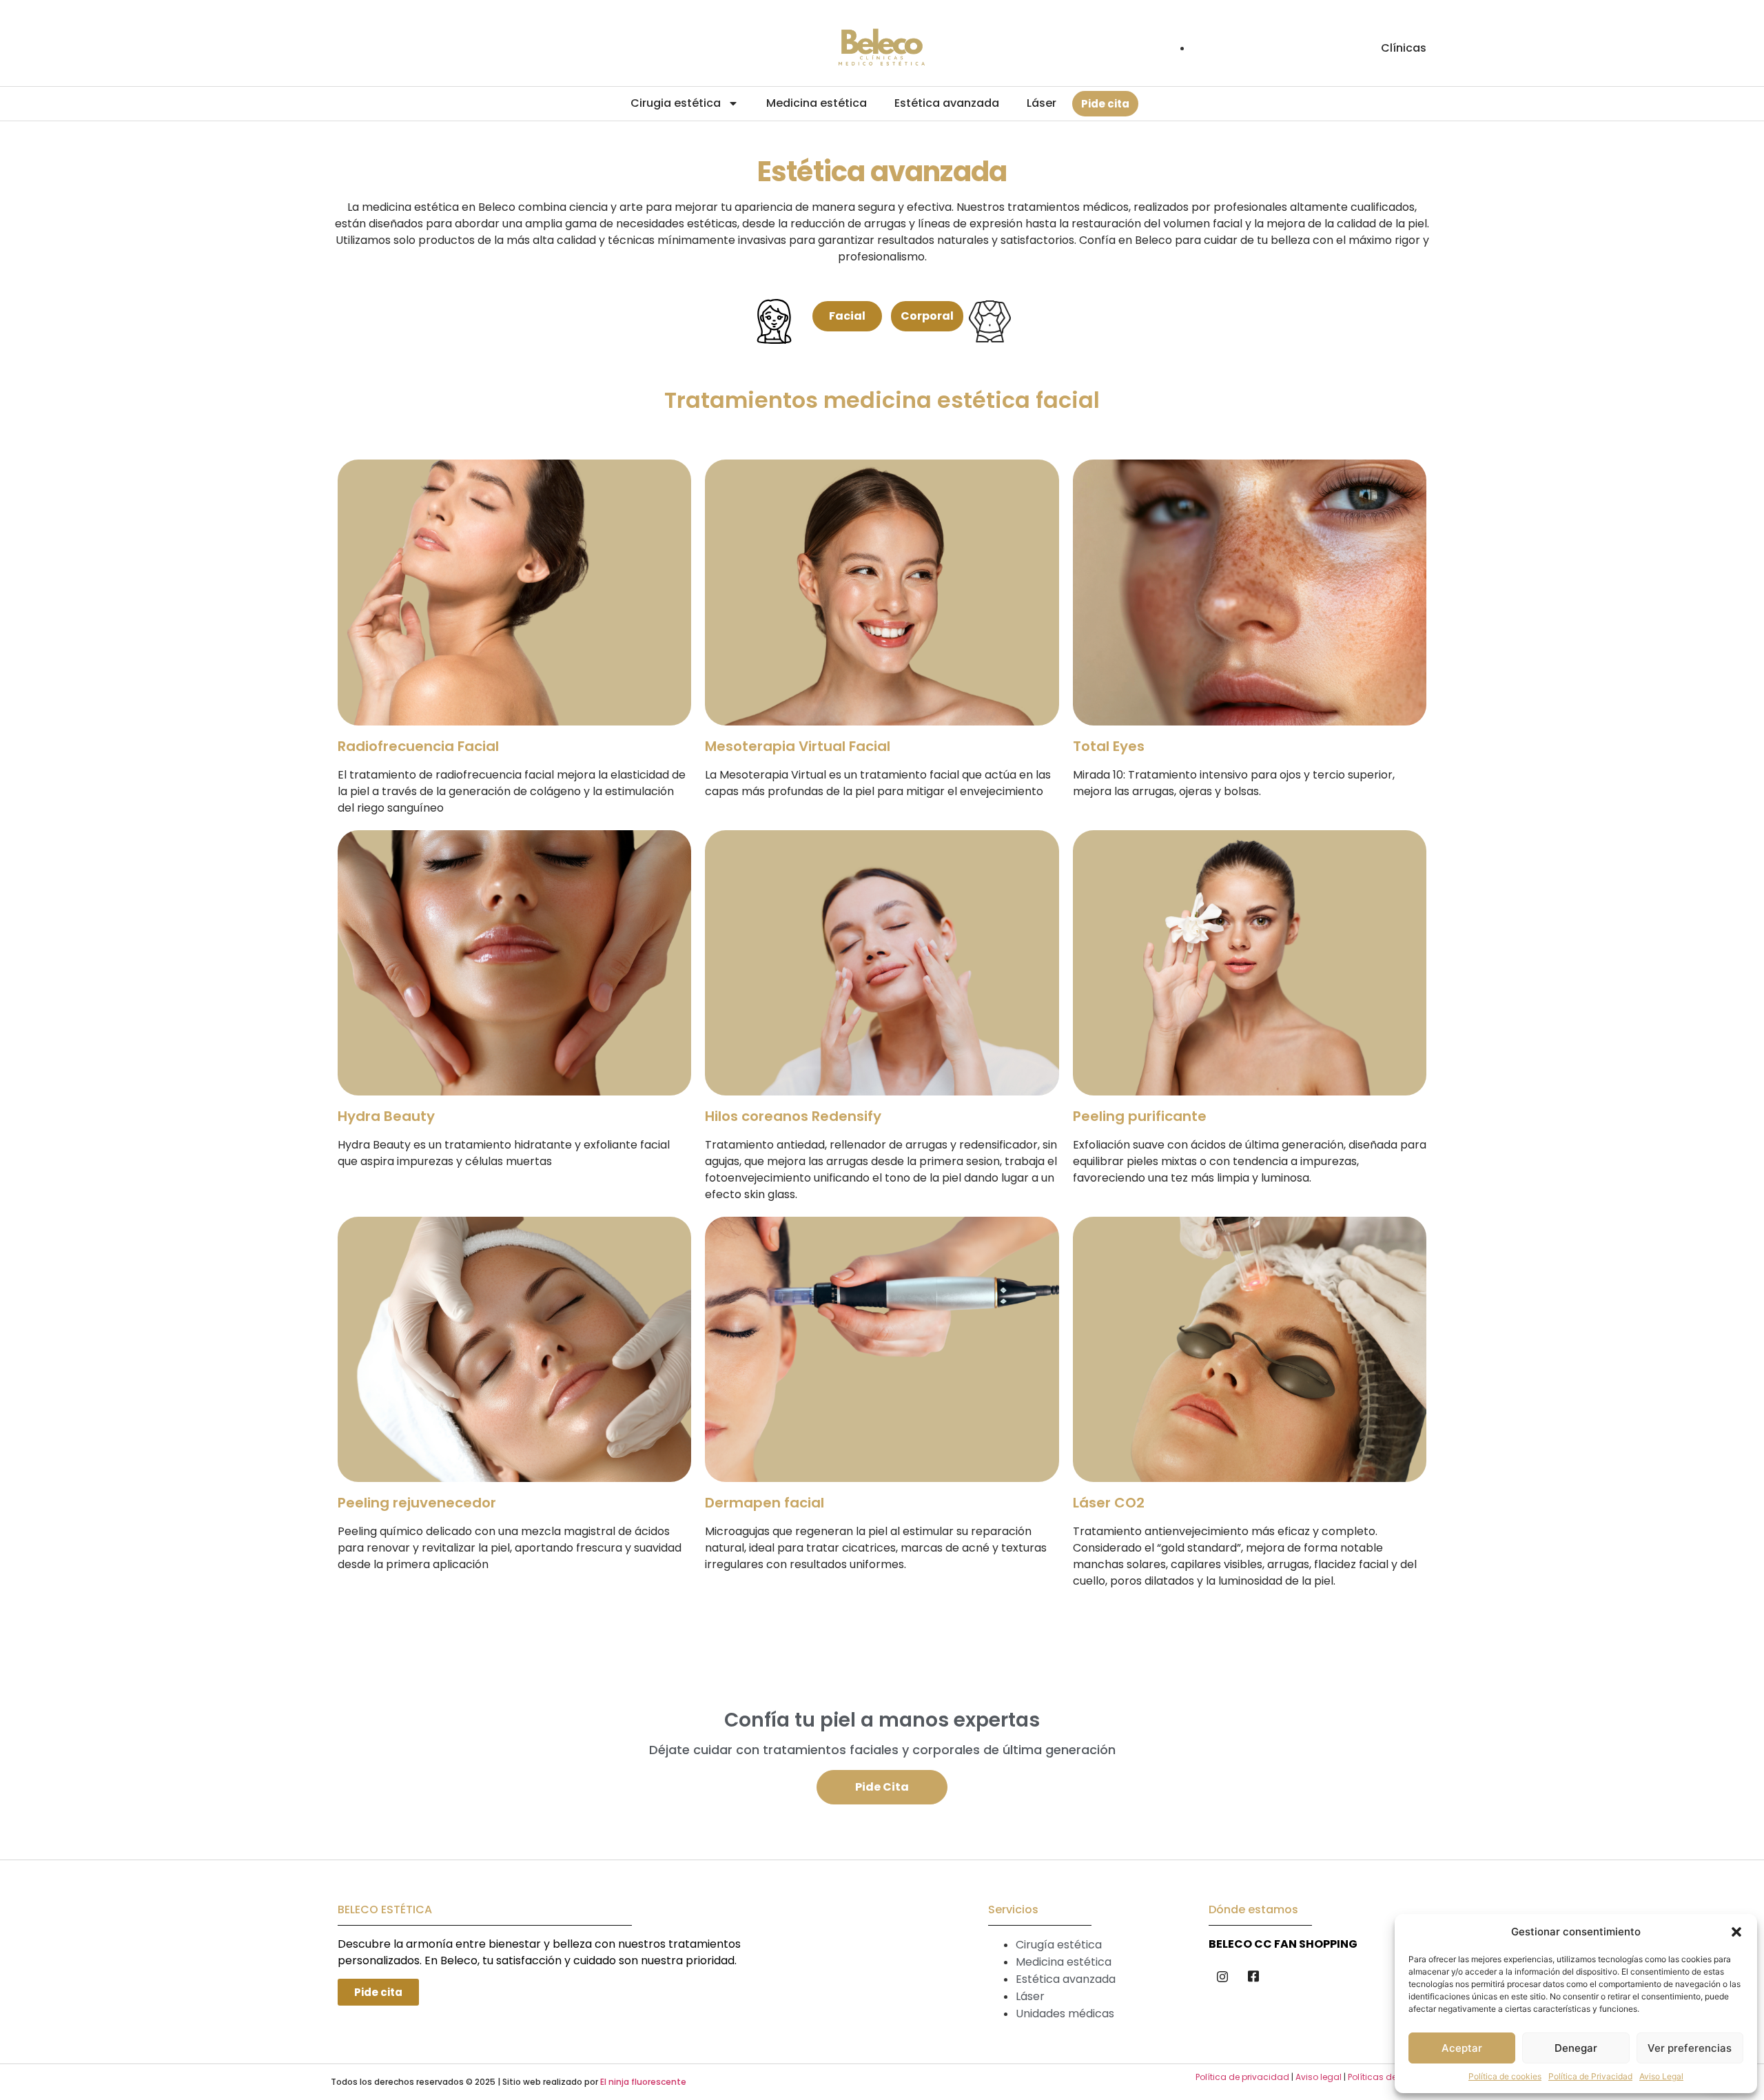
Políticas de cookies (1389, 2077)
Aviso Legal (1661, 2076)
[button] (1736, 1932)
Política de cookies (1505, 2076)
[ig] (1222, 1976)
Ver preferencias (1690, 2048)
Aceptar (1462, 2048)
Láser (1042, 103)
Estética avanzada (947, 103)
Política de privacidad (1242, 2077)
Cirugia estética (676, 103)
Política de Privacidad (1590, 2076)
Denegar (1576, 2048)
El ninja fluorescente (643, 2082)
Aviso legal (1319, 2077)
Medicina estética (817, 103)
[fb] (1253, 1976)
